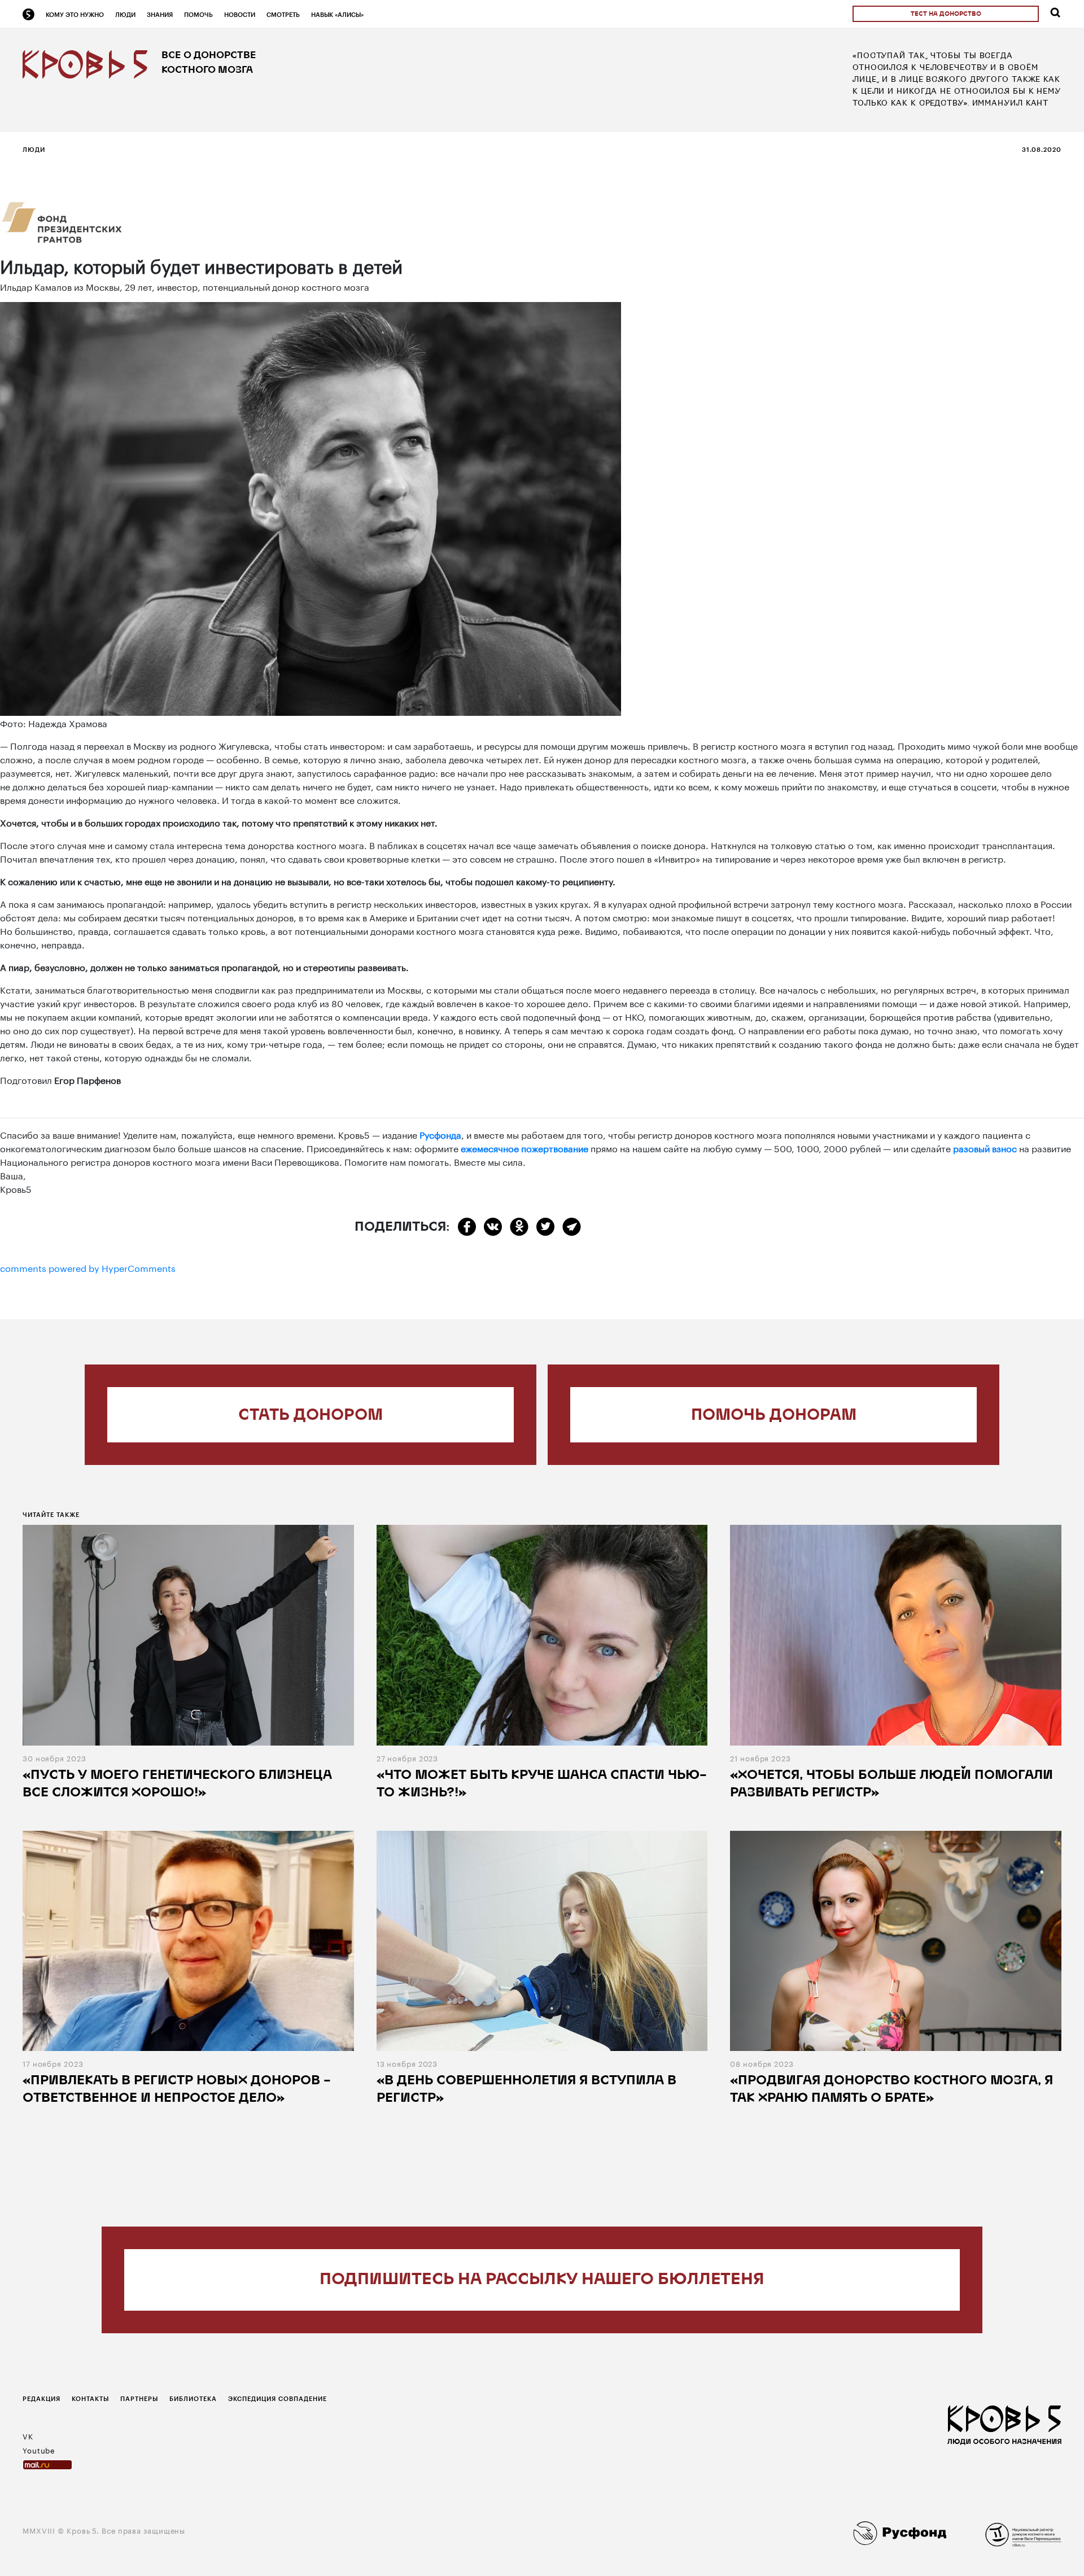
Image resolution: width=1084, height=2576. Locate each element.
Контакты (90, 2398)
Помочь (198, 14)
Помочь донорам (774, 1416)
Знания (160, 14)
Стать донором (311, 1416)
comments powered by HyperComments (88, 1267)
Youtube (39, 2450)
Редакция (41, 2398)
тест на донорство (946, 14)
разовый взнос (985, 1147)
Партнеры (139, 2398)
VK (28, 2435)
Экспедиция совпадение (277, 2398)
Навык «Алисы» (337, 14)
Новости (240, 14)
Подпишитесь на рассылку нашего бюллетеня (542, 2280)
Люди (125, 14)
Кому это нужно (75, 14)
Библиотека (193, 2398)
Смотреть (283, 14)
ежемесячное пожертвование (524, 1147)
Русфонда (440, 1134)
